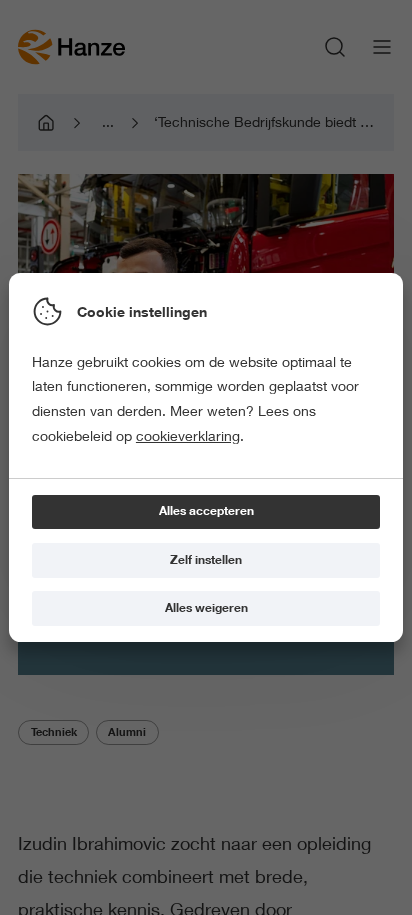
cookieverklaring (188, 436)
